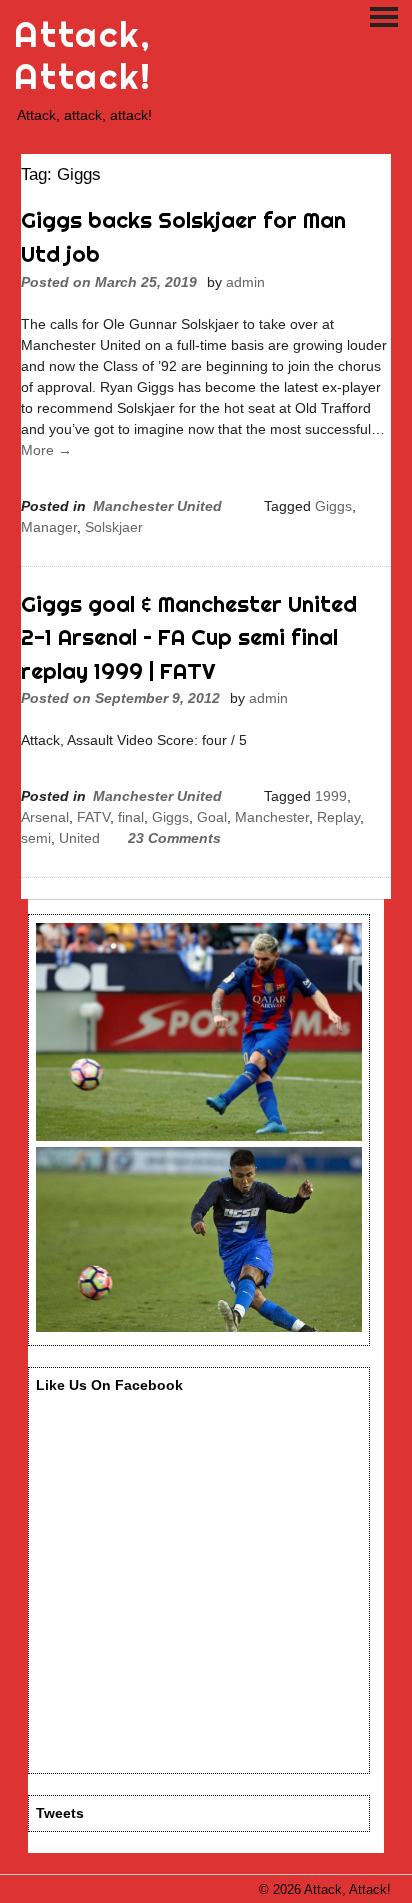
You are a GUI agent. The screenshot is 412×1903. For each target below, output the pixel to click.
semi (36, 838)
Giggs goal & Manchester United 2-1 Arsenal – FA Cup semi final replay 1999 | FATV (189, 637)
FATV (93, 817)
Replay (338, 817)
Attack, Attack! (82, 55)
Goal (212, 817)
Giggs (333, 506)
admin (245, 282)
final (131, 817)
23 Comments (174, 838)
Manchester (272, 817)
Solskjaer (114, 527)
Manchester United (157, 506)
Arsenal (45, 817)
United (79, 838)
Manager (49, 527)
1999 (331, 796)
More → (46, 450)
